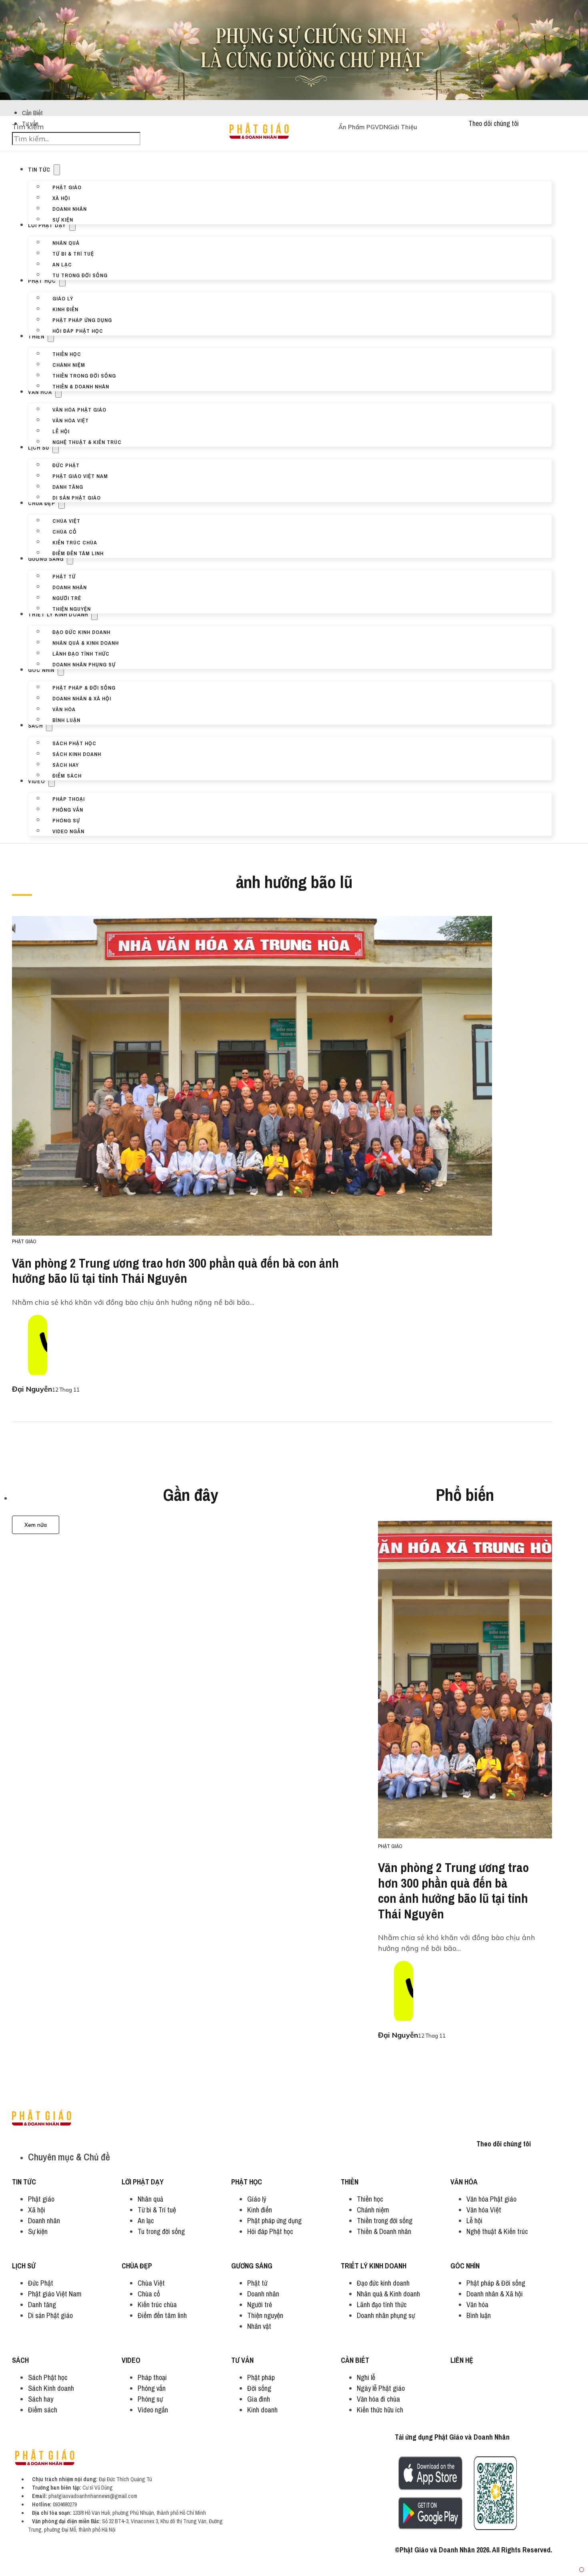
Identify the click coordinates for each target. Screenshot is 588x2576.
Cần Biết (32, 113)
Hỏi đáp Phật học (78, 330)
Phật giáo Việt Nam (80, 476)
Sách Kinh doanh (77, 754)
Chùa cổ (65, 531)
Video (37, 781)
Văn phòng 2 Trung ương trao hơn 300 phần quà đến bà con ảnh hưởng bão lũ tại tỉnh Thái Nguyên (175, 1271)
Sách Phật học (74, 743)
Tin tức (39, 170)
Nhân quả (66, 242)
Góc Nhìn (41, 670)
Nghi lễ (366, 2377)
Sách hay (66, 764)
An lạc (62, 264)
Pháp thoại (69, 798)
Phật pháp (261, 2377)
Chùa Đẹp (42, 503)
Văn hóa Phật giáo (79, 409)
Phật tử (64, 576)
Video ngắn (68, 831)
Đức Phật (66, 465)
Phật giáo (67, 187)
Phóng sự (66, 820)
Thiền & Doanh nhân (81, 386)
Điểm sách (67, 775)
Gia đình (259, 2399)
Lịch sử (39, 448)
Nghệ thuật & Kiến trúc (87, 442)
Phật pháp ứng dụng (82, 320)
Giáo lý (63, 298)
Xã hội (61, 198)
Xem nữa (36, 1525)
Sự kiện (63, 219)
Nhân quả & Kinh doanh (86, 642)
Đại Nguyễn (32, 1389)
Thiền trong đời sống (84, 375)
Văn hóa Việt (71, 420)
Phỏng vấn (68, 809)
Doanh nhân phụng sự (84, 664)
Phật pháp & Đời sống (84, 687)
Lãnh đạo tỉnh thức (81, 653)
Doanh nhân (70, 208)
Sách (35, 726)
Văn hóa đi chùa (378, 2399)
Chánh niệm (69, 364)
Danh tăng (68, 486)
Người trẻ (67, 598)
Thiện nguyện (72, 608)
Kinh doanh (262, 2410)
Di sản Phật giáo (77, 497)
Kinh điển (65, 309)
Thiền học (67, 354)
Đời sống (259, 2388)
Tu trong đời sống (80, 275)
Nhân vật (259, 2326)
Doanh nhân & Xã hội (82, 698)
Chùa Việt (66, 520)
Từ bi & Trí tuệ (73, 253)
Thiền (36, 336)
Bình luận (66, 720)
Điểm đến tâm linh (78, 553)
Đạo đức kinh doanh (81, 632)
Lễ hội (61, 431)
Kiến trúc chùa (75, 542)
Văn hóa (40, 392)
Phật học (42, 281)
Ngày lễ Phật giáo (381, 2388)
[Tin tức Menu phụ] (57, 170)
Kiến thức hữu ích (380, 2410)
